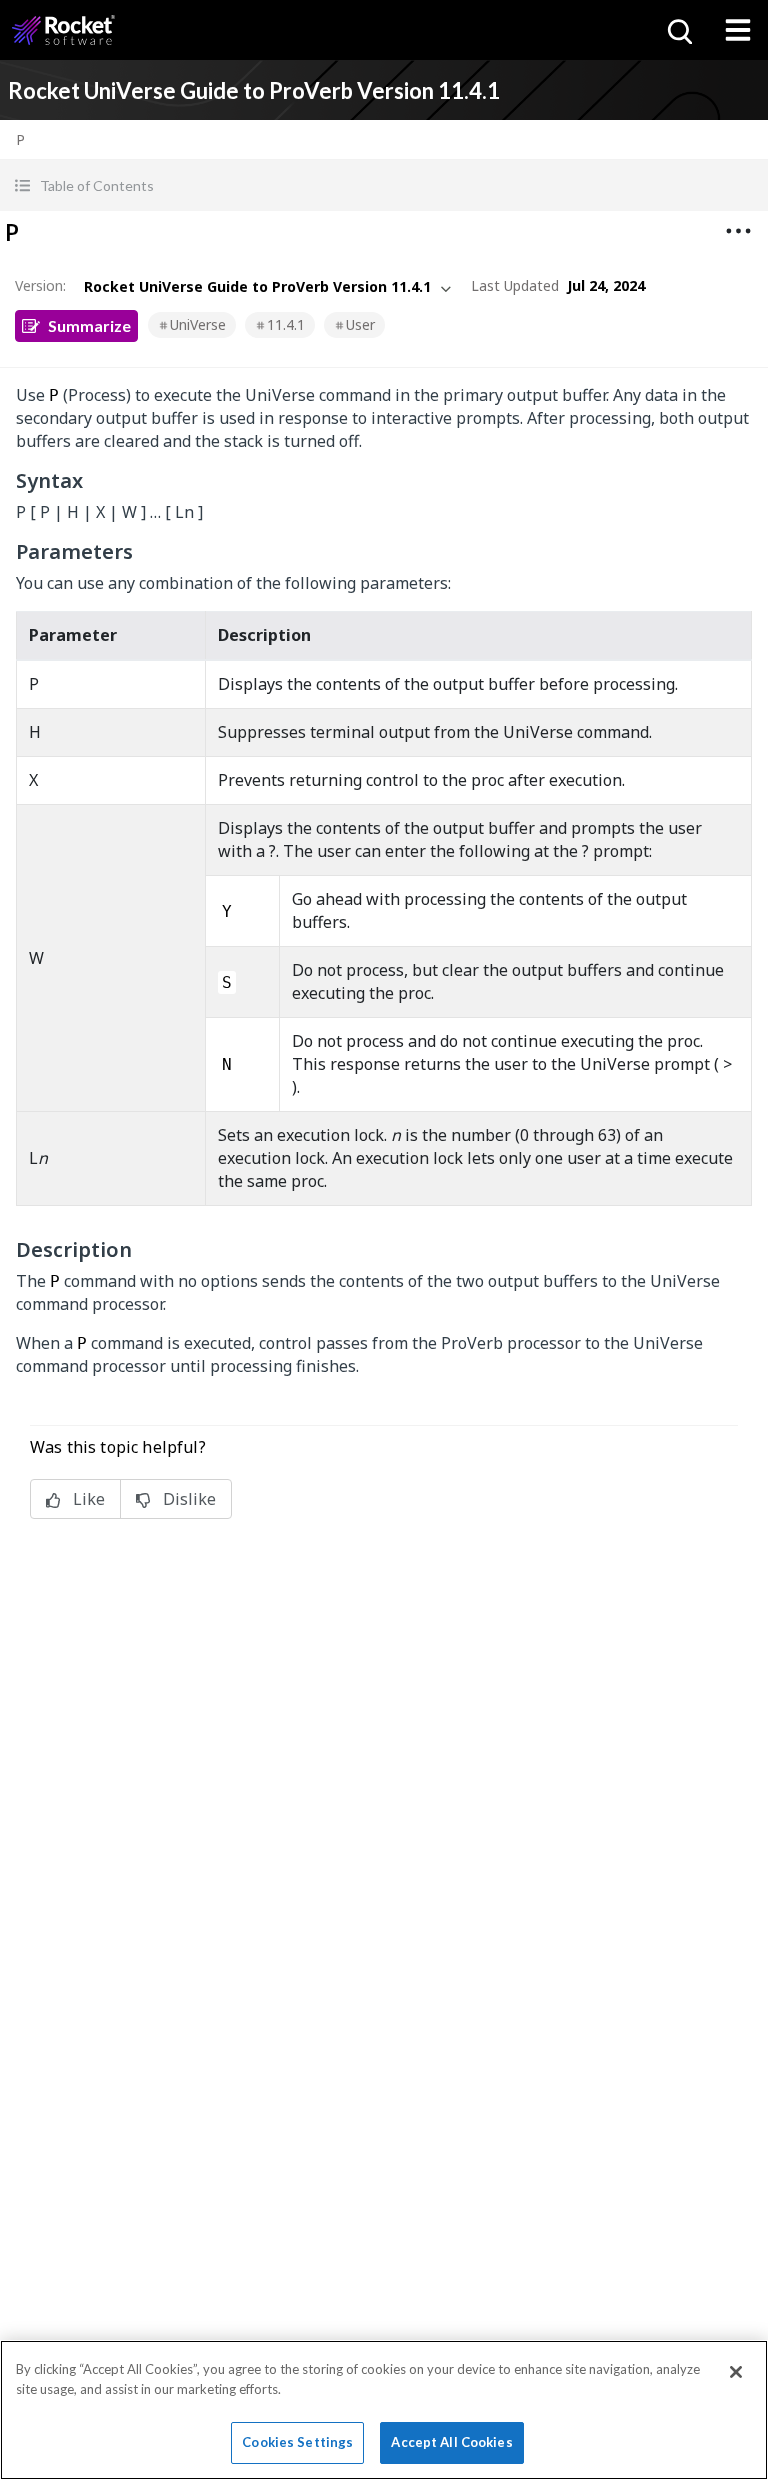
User (360, 324)
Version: (40, 285)
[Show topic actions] (738, 231)
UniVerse (198, 324)
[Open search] (678, 30)
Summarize (89, 325)
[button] (384, 185)
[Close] (736, 2372)
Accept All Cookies (451, 2442)
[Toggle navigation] (738, 30)
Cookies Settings (297, 2442)
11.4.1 (286, 324)
